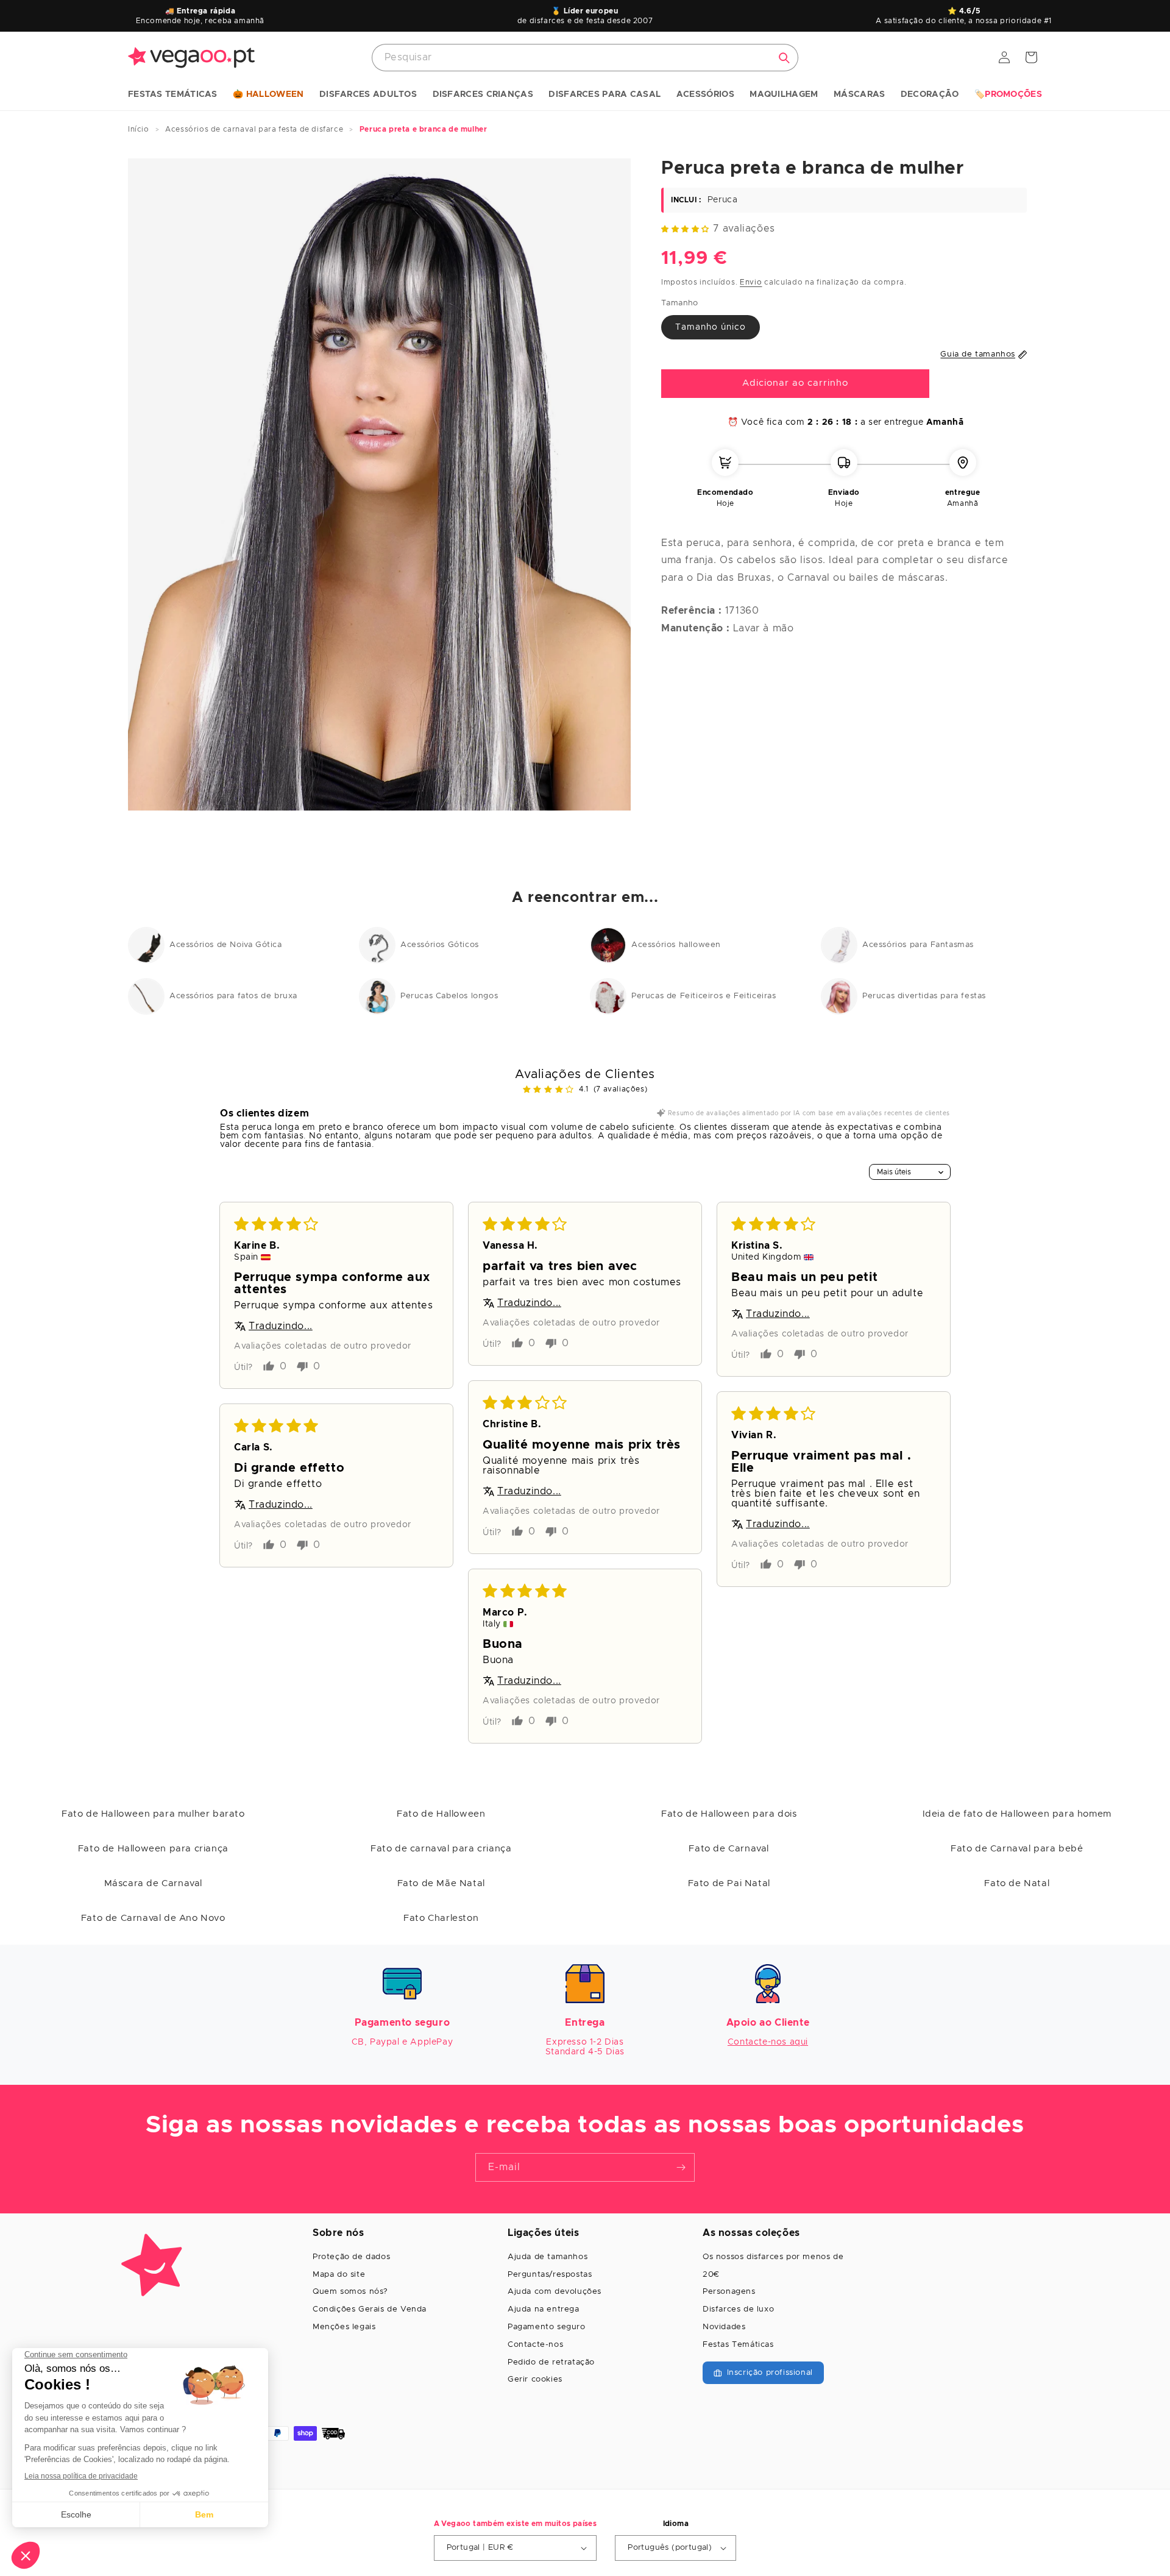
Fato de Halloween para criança (153, 1849)
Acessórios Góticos (440, 945)
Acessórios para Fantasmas (918, 945)
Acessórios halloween (676, 945)
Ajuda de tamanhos (548, 2257)
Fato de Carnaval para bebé (1017, 1849)
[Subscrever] (681, 2167)
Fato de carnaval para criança (441, 1849)
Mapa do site (339, 2275)
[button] (173, 95)
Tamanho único (711, 327)
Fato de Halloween (441, 1814)
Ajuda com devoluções (555, 2292)
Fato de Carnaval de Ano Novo (153, 1918)
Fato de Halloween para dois (729, 1814)
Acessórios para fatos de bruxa (233, 996)
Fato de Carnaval (729, 1849)
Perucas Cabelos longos (449, 996)
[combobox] (585, 58)
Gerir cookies (535, 2379)
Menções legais (344, 2327)
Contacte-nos (535, 2345)
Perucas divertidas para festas (924, 996)
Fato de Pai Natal (729, 1883)
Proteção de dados (351, 2257)
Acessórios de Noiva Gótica (226, 945)
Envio (751, 282)
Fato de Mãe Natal (441, 1883)
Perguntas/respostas (550, 2275)
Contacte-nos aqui (768, 2042)
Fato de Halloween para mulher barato (153, 1814)
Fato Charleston (441, 1918)
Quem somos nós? (350, 2292)
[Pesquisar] (784, 58)
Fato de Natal (1017, 1883)
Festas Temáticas (738, 2345)
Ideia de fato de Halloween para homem (1017, 1814)
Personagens (729, 2292)
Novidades (724, 2327)
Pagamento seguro (547, 2327)
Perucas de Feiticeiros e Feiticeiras (704, 996)
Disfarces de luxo (738, 2309)
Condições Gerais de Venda (370, 2309)
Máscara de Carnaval (153, 1883)
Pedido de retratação (551, 2362)
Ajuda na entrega (544, 2309)
